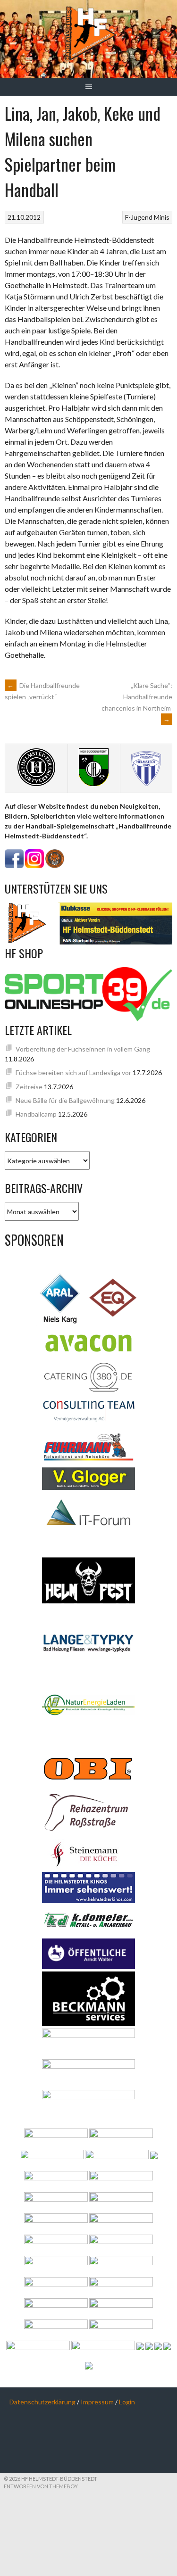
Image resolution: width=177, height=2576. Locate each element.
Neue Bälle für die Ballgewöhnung (65, 1100)
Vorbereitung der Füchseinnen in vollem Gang (83, 1049)
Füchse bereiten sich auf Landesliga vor (73, 1073)
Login (127, 2402)
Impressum (97, 2402)
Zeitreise (29, 1087)
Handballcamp (36, 1114)
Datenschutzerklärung (42, 2402)
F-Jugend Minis (147, 217)
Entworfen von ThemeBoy (41, 2486)
